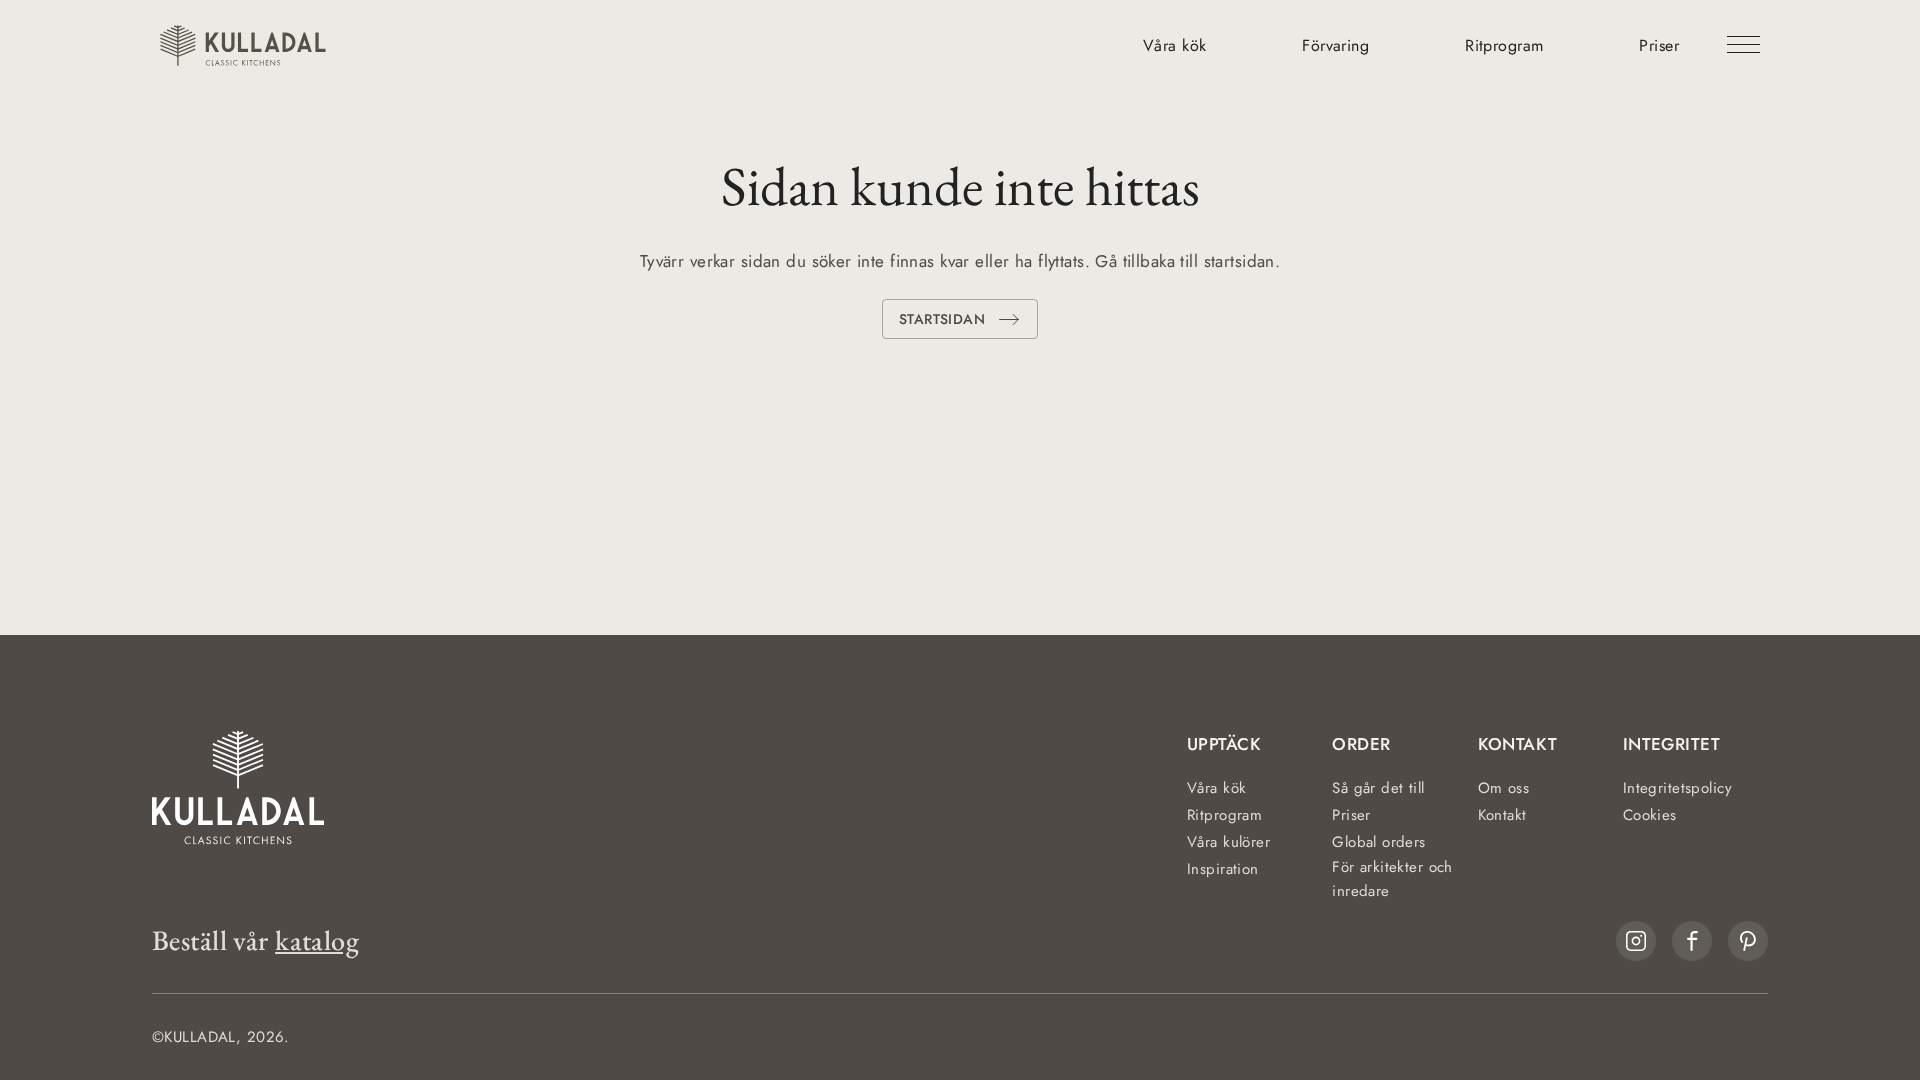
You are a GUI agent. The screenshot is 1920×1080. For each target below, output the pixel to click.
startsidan (942, 319)
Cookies (1650, 815)
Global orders (1379, 842)
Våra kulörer (1228, 842)
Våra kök (1174, 45)
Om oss (1504, 788)
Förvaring (1335, 45)
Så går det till (1378, 788)
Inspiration (1223, 869)
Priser (1659, 45)
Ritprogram (1504, 45)
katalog (317, 940)
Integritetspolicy (1677, 788)
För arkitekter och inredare (1392, 879)
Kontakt (1502, 815)
